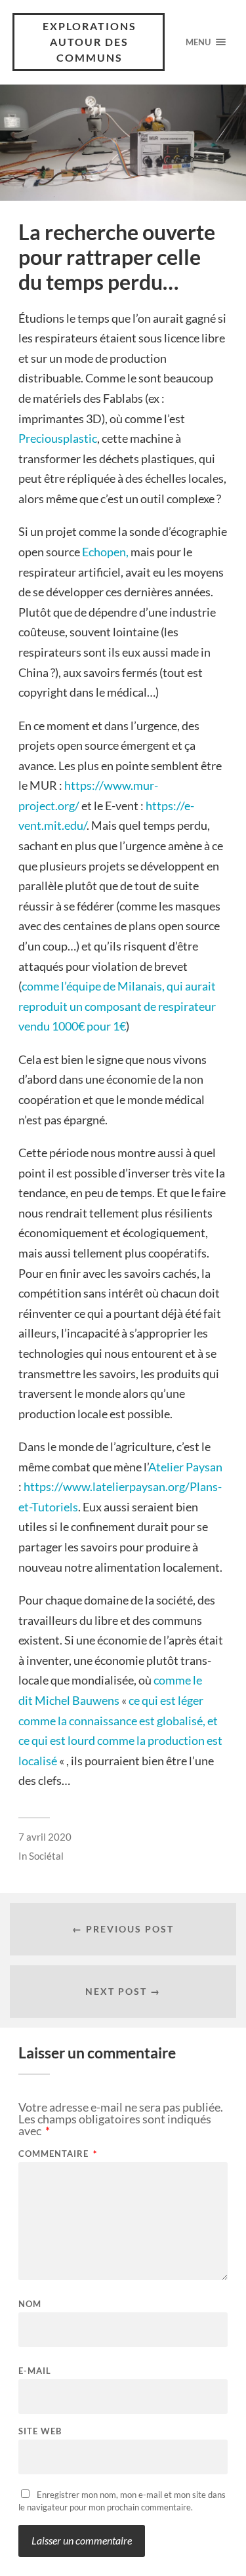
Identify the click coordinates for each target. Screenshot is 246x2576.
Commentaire (58, 2154)
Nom (30, 2304)
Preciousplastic (58, 438)
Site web (40, 2431)
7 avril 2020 (45, 1837)
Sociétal (46, 1856)
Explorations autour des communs (90, 42)
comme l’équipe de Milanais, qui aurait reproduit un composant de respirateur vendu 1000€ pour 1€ (117, 1006)
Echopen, (106, 552)
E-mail (35, 2371)
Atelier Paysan (185, 1467)
